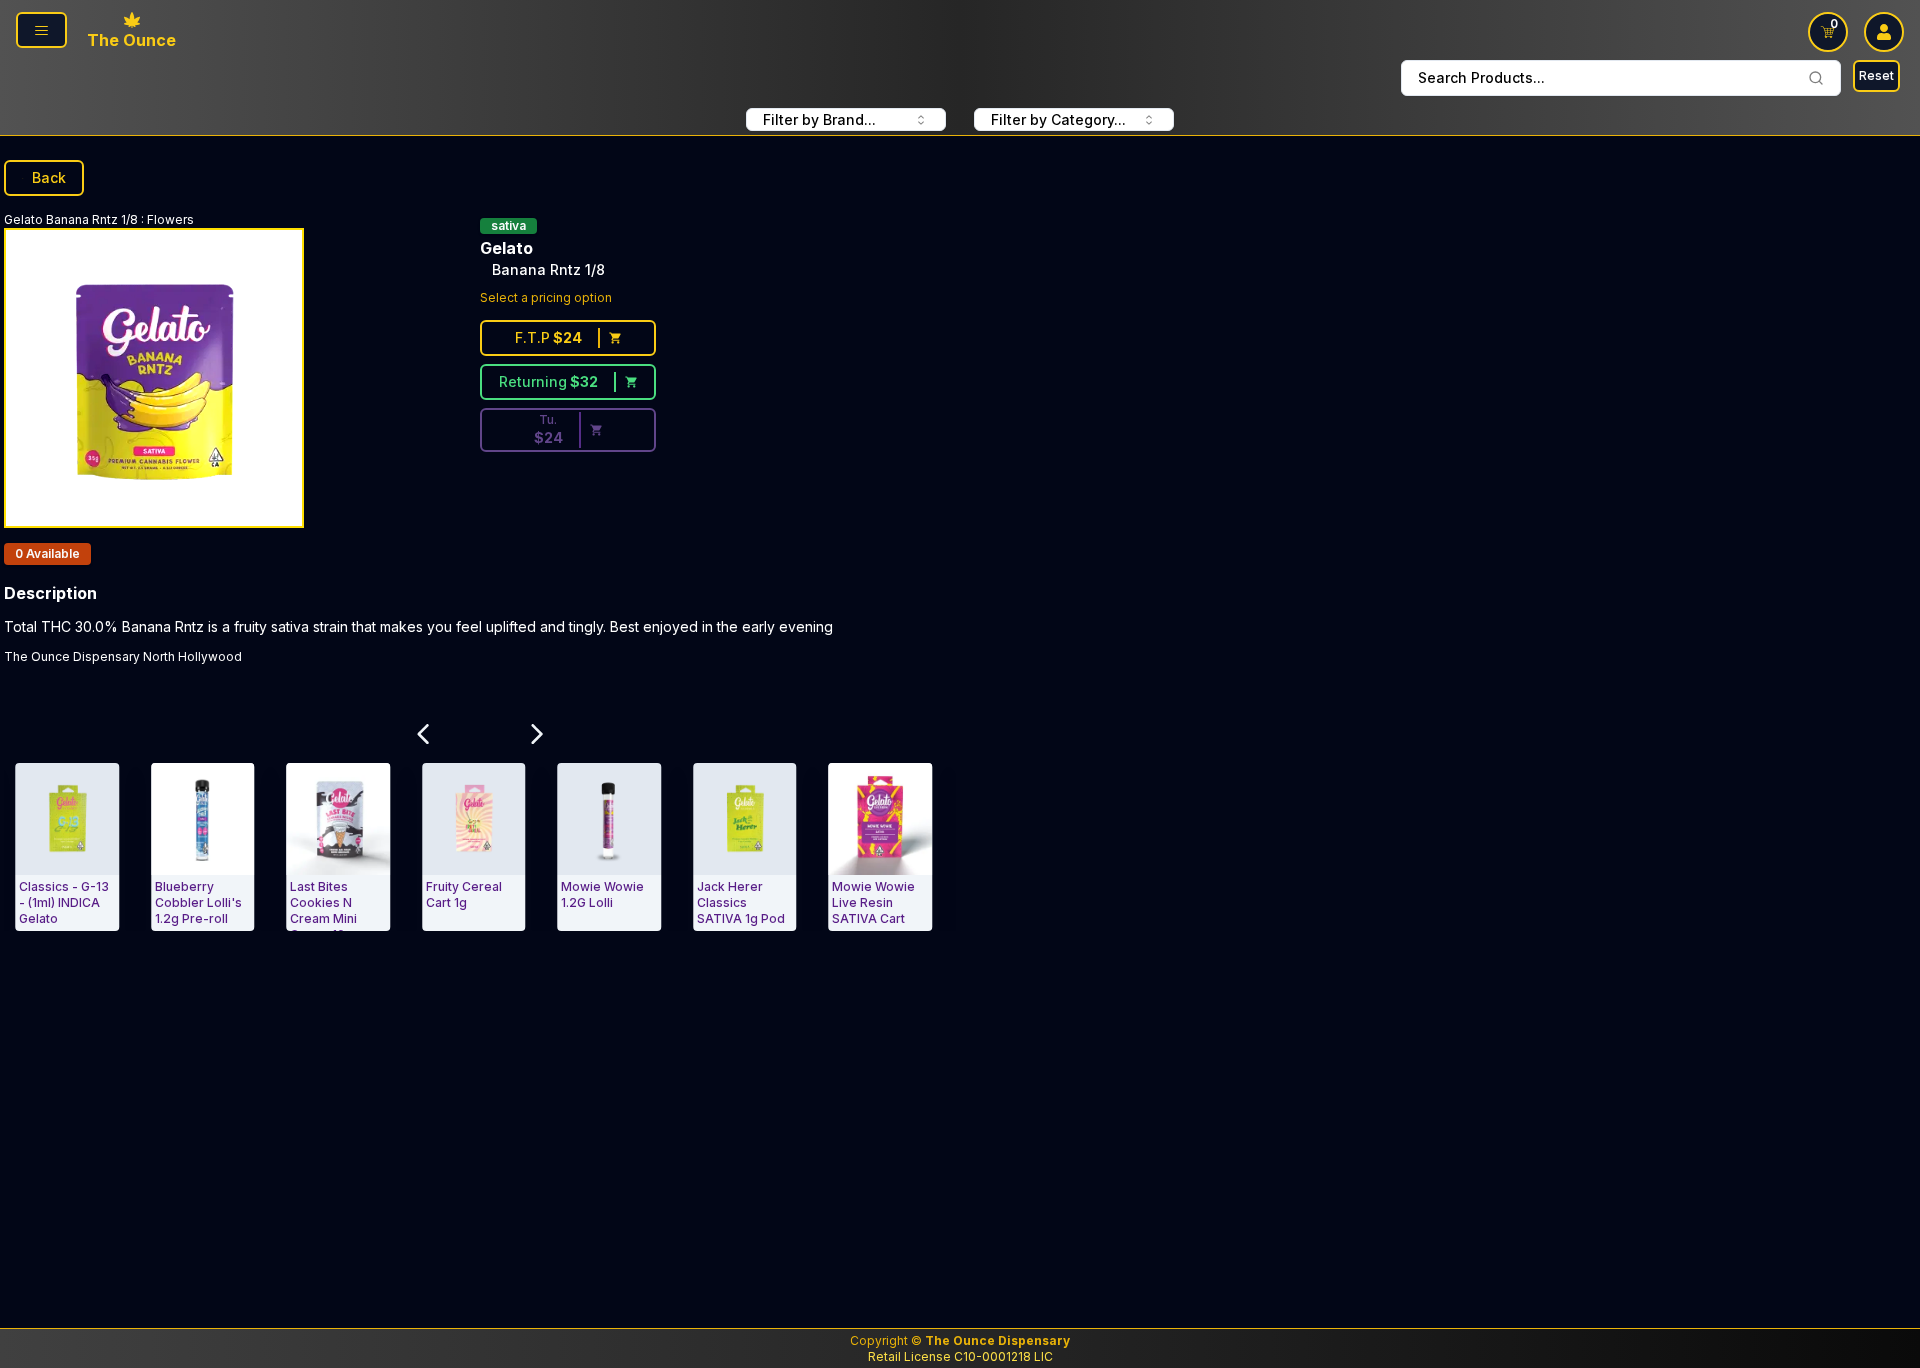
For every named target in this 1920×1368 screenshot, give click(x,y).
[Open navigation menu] (41, 30)
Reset (1876, 75)
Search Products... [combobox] (1481, 77)
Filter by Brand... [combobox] (819, 119)
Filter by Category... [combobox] (1058, 119)
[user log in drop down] (1884, 32)
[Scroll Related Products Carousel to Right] (537, 734)
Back (49, 177)
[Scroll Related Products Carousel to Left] (423, 734)
